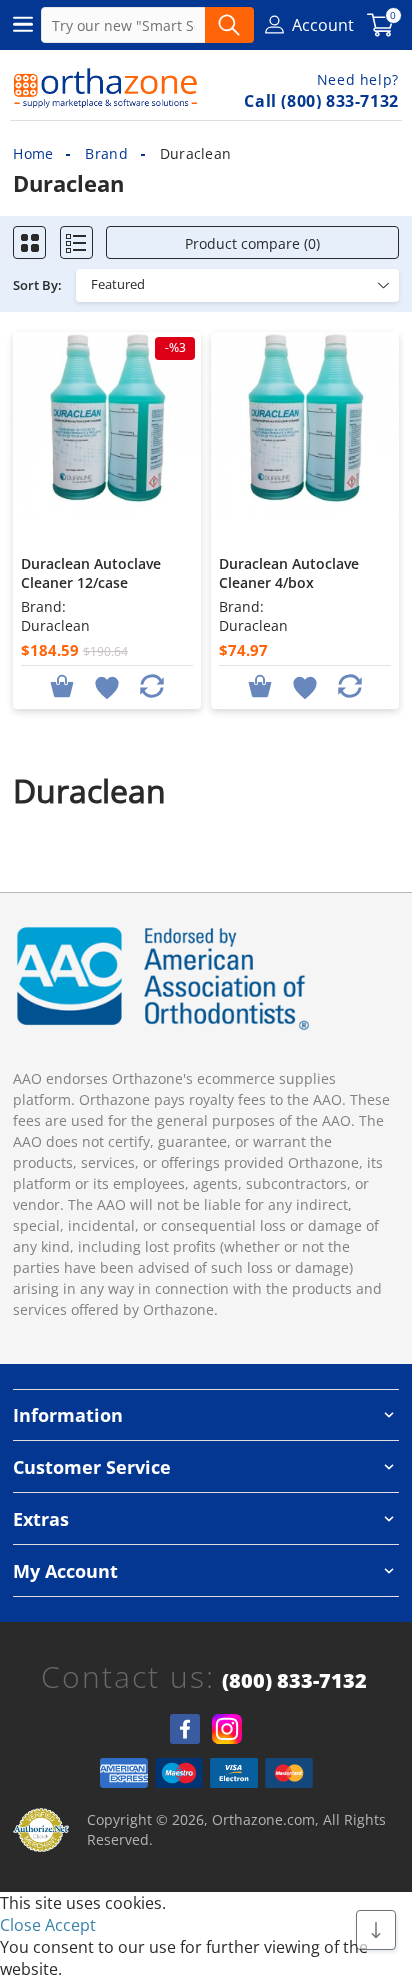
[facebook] (185, 1729)
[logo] (105, 88)
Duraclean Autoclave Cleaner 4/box (289, 573)
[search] (229, 25)
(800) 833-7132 (294, 1681)
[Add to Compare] (152, 686)
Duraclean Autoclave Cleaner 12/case (91, 573)
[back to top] (376, 1930)
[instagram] (227, 1729)
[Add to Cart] (62, 686)
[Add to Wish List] (107, 686)
